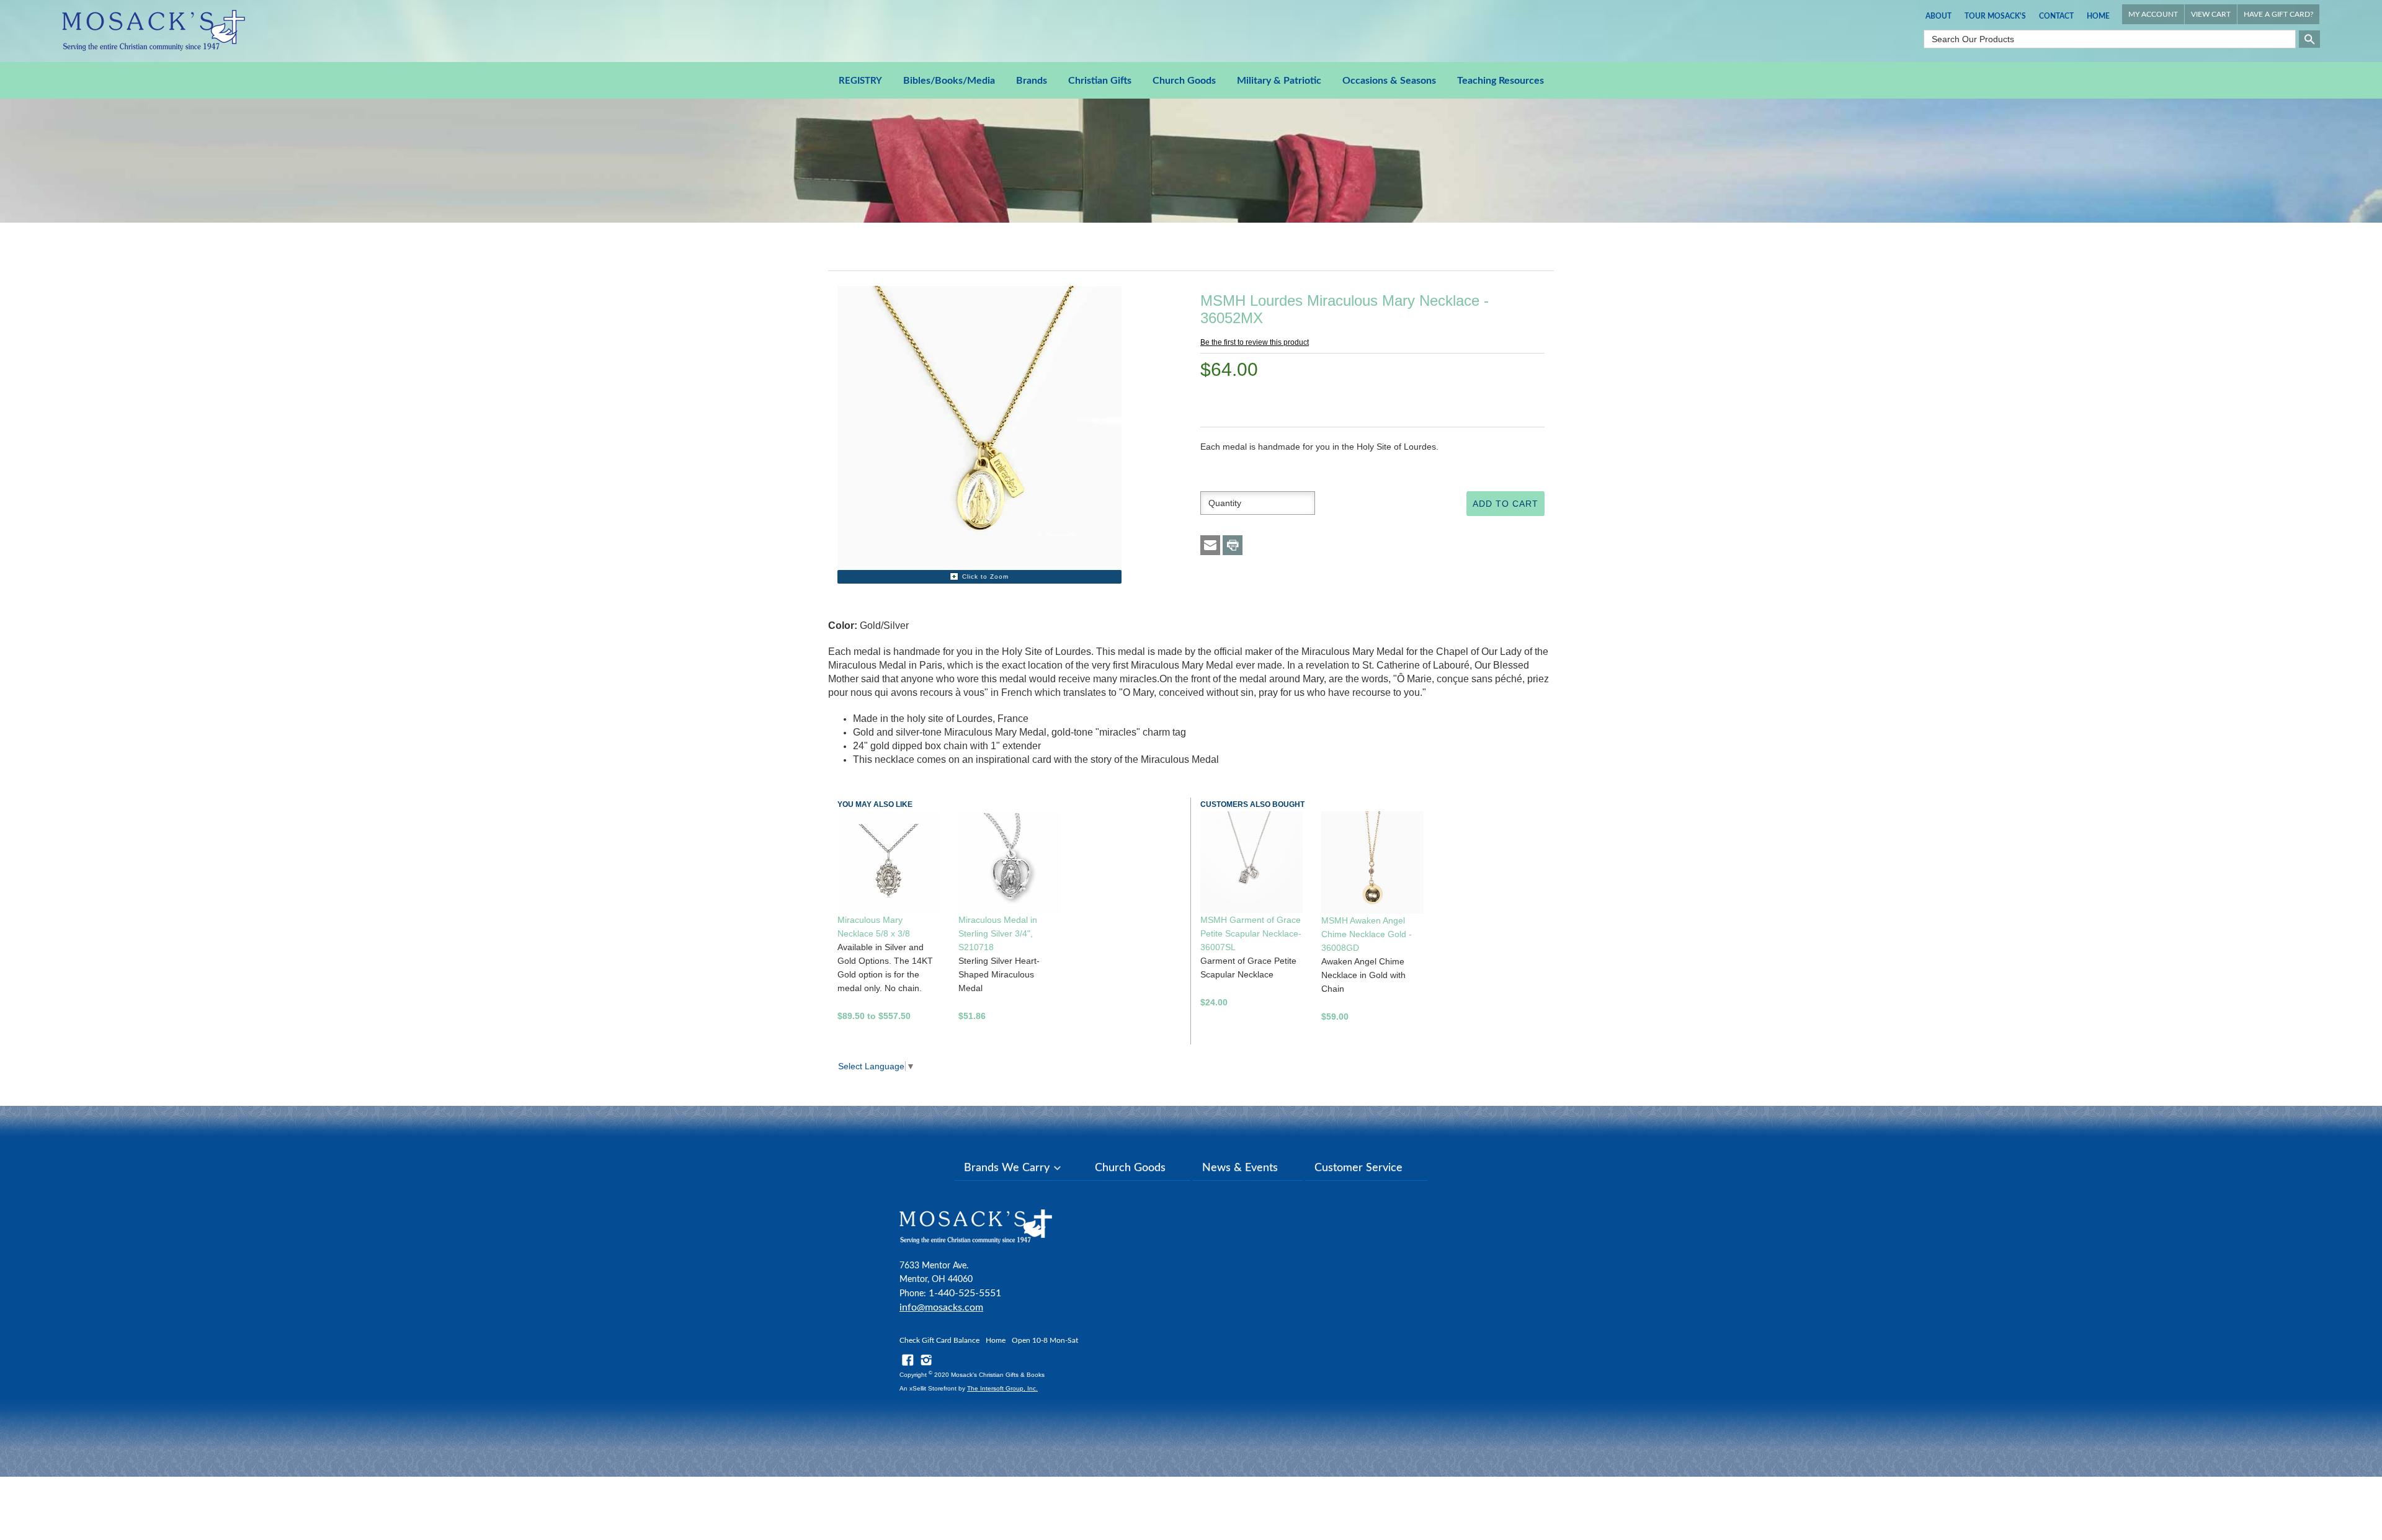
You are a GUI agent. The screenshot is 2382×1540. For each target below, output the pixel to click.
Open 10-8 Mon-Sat (1045, 1340)
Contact (2056, 16)
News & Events (1240, 1168)
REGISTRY (860, 81)
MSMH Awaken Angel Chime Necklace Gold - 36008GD (1367, 934)
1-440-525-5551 (965, 1293)
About (1938, 16)
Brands (1032, 81)
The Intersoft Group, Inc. (1002, 1388)
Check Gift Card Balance (939, 1340)
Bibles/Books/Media (949, 81)
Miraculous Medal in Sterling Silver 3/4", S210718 (998, 933)
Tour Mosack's (1995, 16)
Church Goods (1184, 81)
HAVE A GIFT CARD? (2278, 14)
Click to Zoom (985, 576)
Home (2098, 16)
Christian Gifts (1100, 81)
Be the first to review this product (1255, 342)
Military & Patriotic (1279, 81)
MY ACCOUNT (2153, 14)
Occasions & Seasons (1389, 81)
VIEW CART (2211, 14)
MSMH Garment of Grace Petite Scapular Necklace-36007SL (1251, 933)
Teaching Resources (1501, 81)
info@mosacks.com (941, 1307)
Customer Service (1358, 1168)
